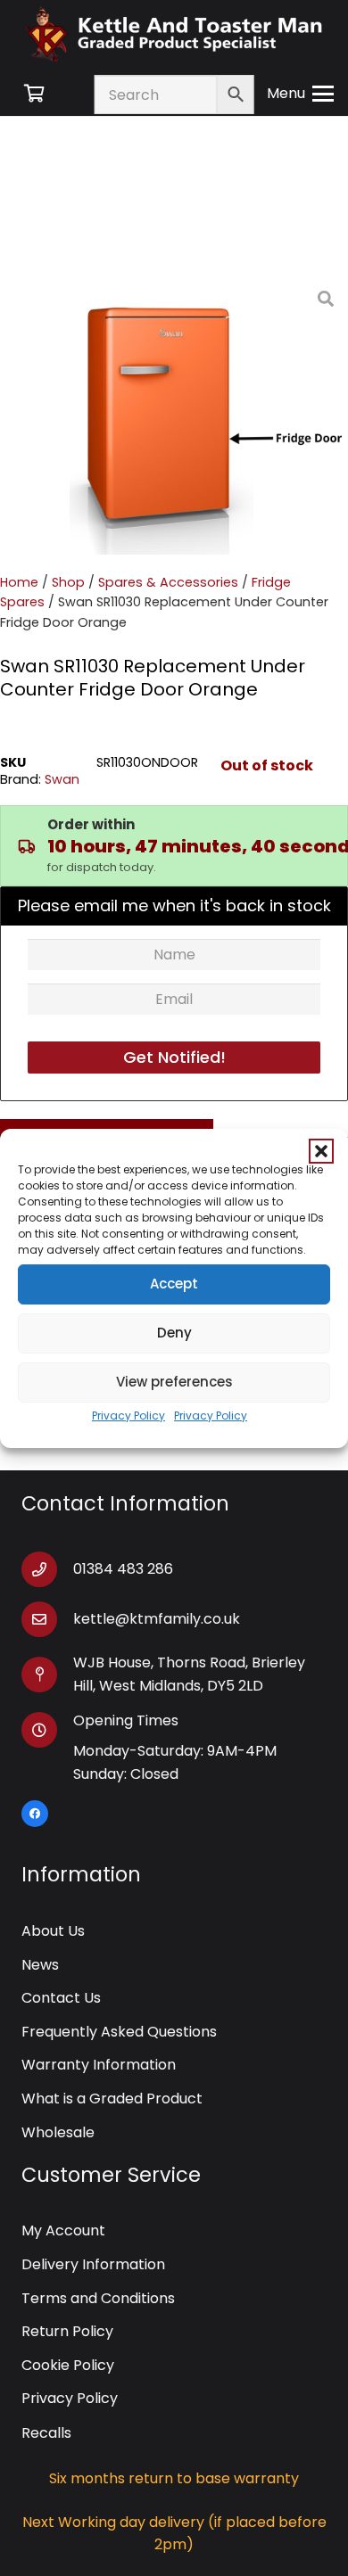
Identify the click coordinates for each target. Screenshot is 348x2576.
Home (19, 582)
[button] (321, 1151)
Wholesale (58, 2132)
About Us (53, 1931)
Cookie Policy (68, 2365)
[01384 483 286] (47, 1569)
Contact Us (61, 1998)
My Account (63, 2230)
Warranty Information (99, 2065)
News (40, 1965)
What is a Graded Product (112, 2099)
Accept (174, 1284)
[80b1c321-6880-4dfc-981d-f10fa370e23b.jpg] (209, 416)
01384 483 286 (123, 1569)
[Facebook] (35, 1814)
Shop (68, 582)
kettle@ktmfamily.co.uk (157, 1619)
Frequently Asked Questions (119, 2032)
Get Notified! (174, 1057)
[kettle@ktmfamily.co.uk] (47, 1619)
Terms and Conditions (98, 2298)
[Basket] (34, 94)
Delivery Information (93, 2264)
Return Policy (67, 2331)
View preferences (174, 1382)
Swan (62, 779)
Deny (174, 1333)
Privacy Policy (128, 1416)
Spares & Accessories (168, 582)
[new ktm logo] (174, 33)
